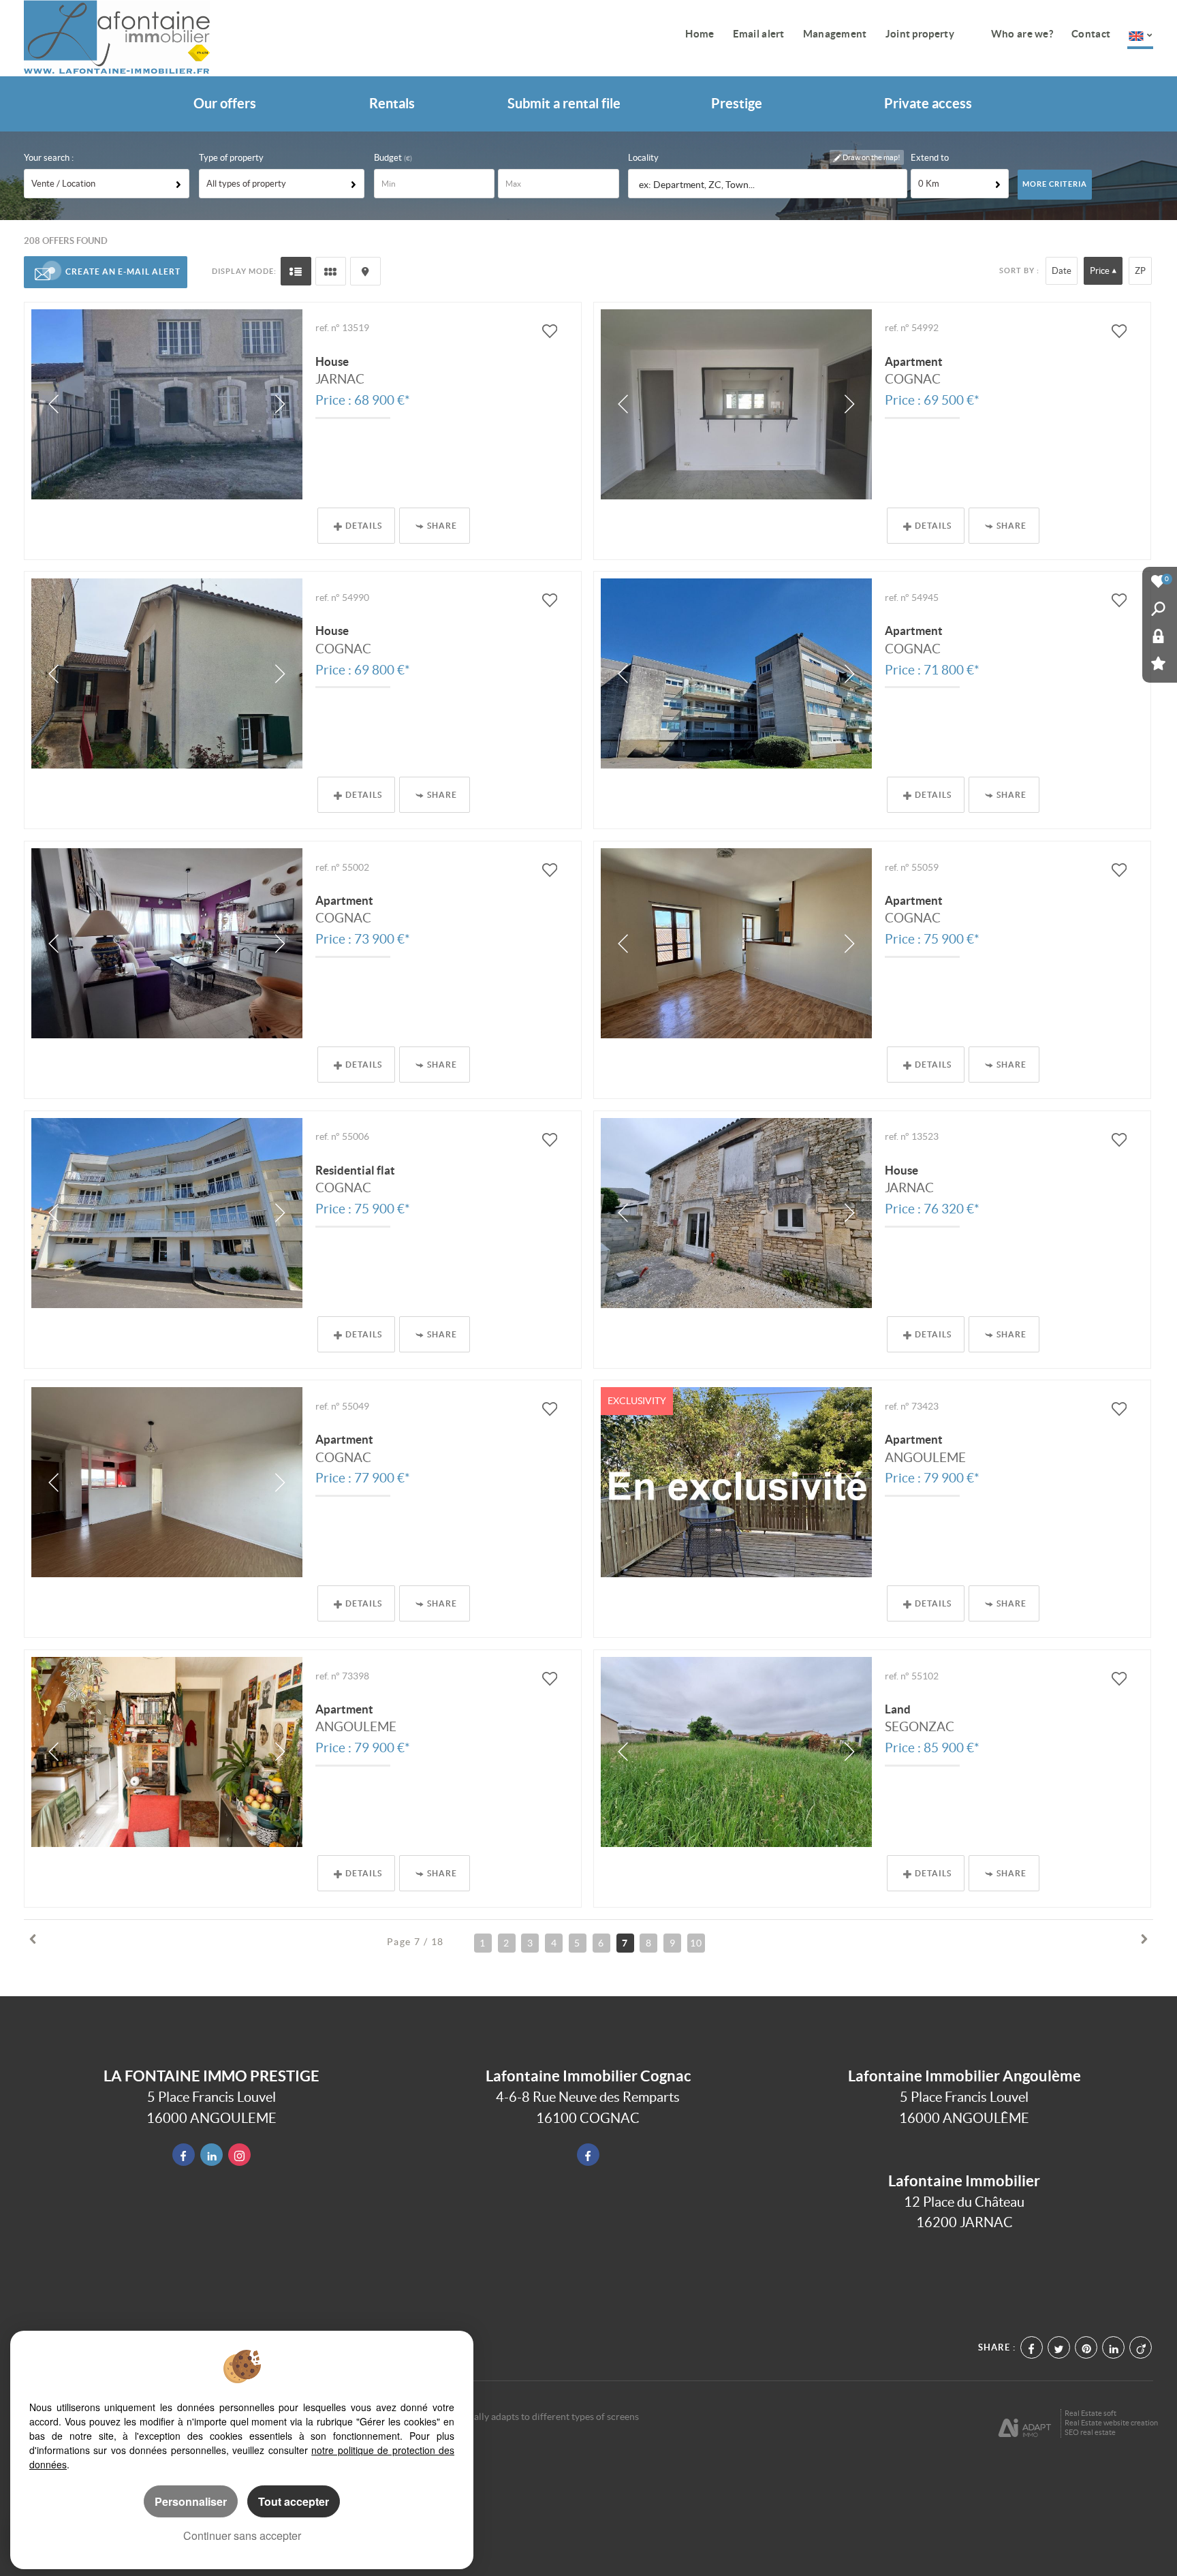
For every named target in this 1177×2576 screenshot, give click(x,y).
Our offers (225, 104)
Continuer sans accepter (242, 2535)
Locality (643, 158)
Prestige (737, 104)
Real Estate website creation (1111, 2423)
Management (835, 34)
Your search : (49, 158)
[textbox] (768, 184)
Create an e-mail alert (123, 271)
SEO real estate (1090, 2432)
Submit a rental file (564, 104)
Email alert (759, 34)
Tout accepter (294, 2501)
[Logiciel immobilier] (1025, 2423)
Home (700, 34)
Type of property (231, 158)
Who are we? (1022, 34)
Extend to (930, 158)
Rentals (392, 104)
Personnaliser (191, 2501)
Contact (1091, 34)
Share (442, 526)
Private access (928, 104)
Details (364, 526)
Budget (389, 158)
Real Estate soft (1090, 2413)
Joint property (920, 34)
